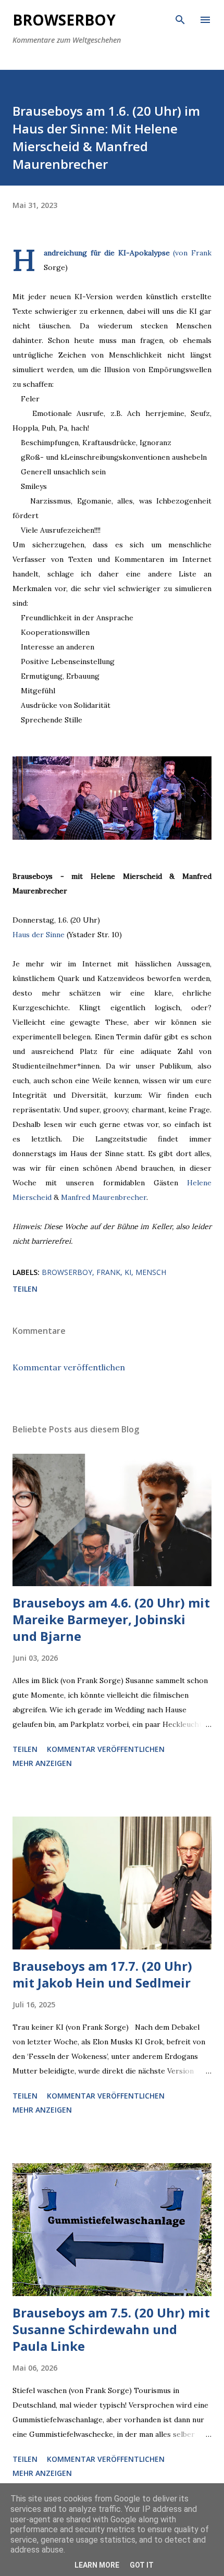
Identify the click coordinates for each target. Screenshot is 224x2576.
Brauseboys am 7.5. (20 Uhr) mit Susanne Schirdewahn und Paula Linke (111, 2329)
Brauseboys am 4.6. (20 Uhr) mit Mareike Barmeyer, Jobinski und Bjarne (111, 1619)
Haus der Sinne (39, 935)
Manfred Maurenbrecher (104, 1197)
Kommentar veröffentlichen (69, 1367)
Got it (142, 2565)
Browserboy (64, 20)
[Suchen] (180, 19)
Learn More (97, 2565)
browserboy (67, 1272)
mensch (151, 1272)
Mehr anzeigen (42, 1763)
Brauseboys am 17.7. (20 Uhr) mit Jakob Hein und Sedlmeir (102, 1974)
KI (128, 1272)
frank (108, 1272)
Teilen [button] (25, 1289)
